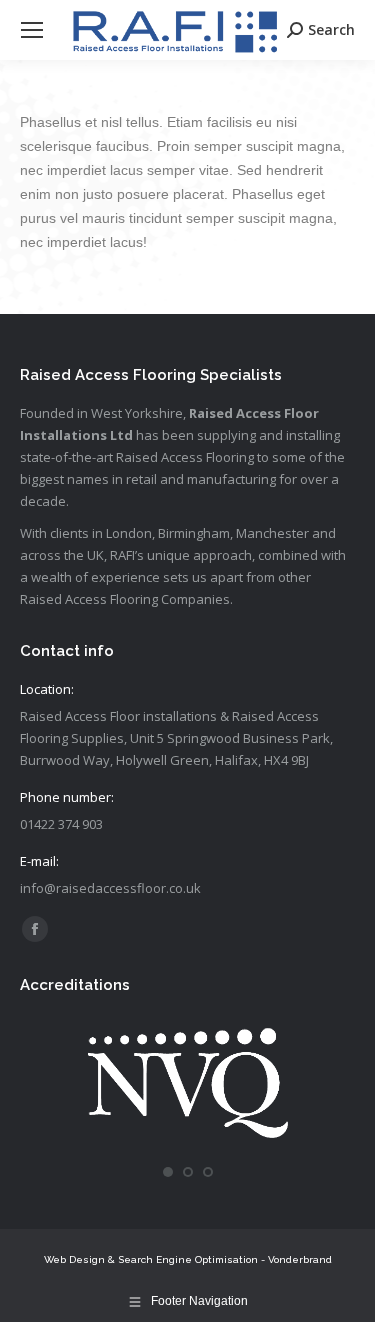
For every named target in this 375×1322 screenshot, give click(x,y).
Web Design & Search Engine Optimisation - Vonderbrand (188, 1259)
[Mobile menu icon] (32, 30)
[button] (168, 1172)
